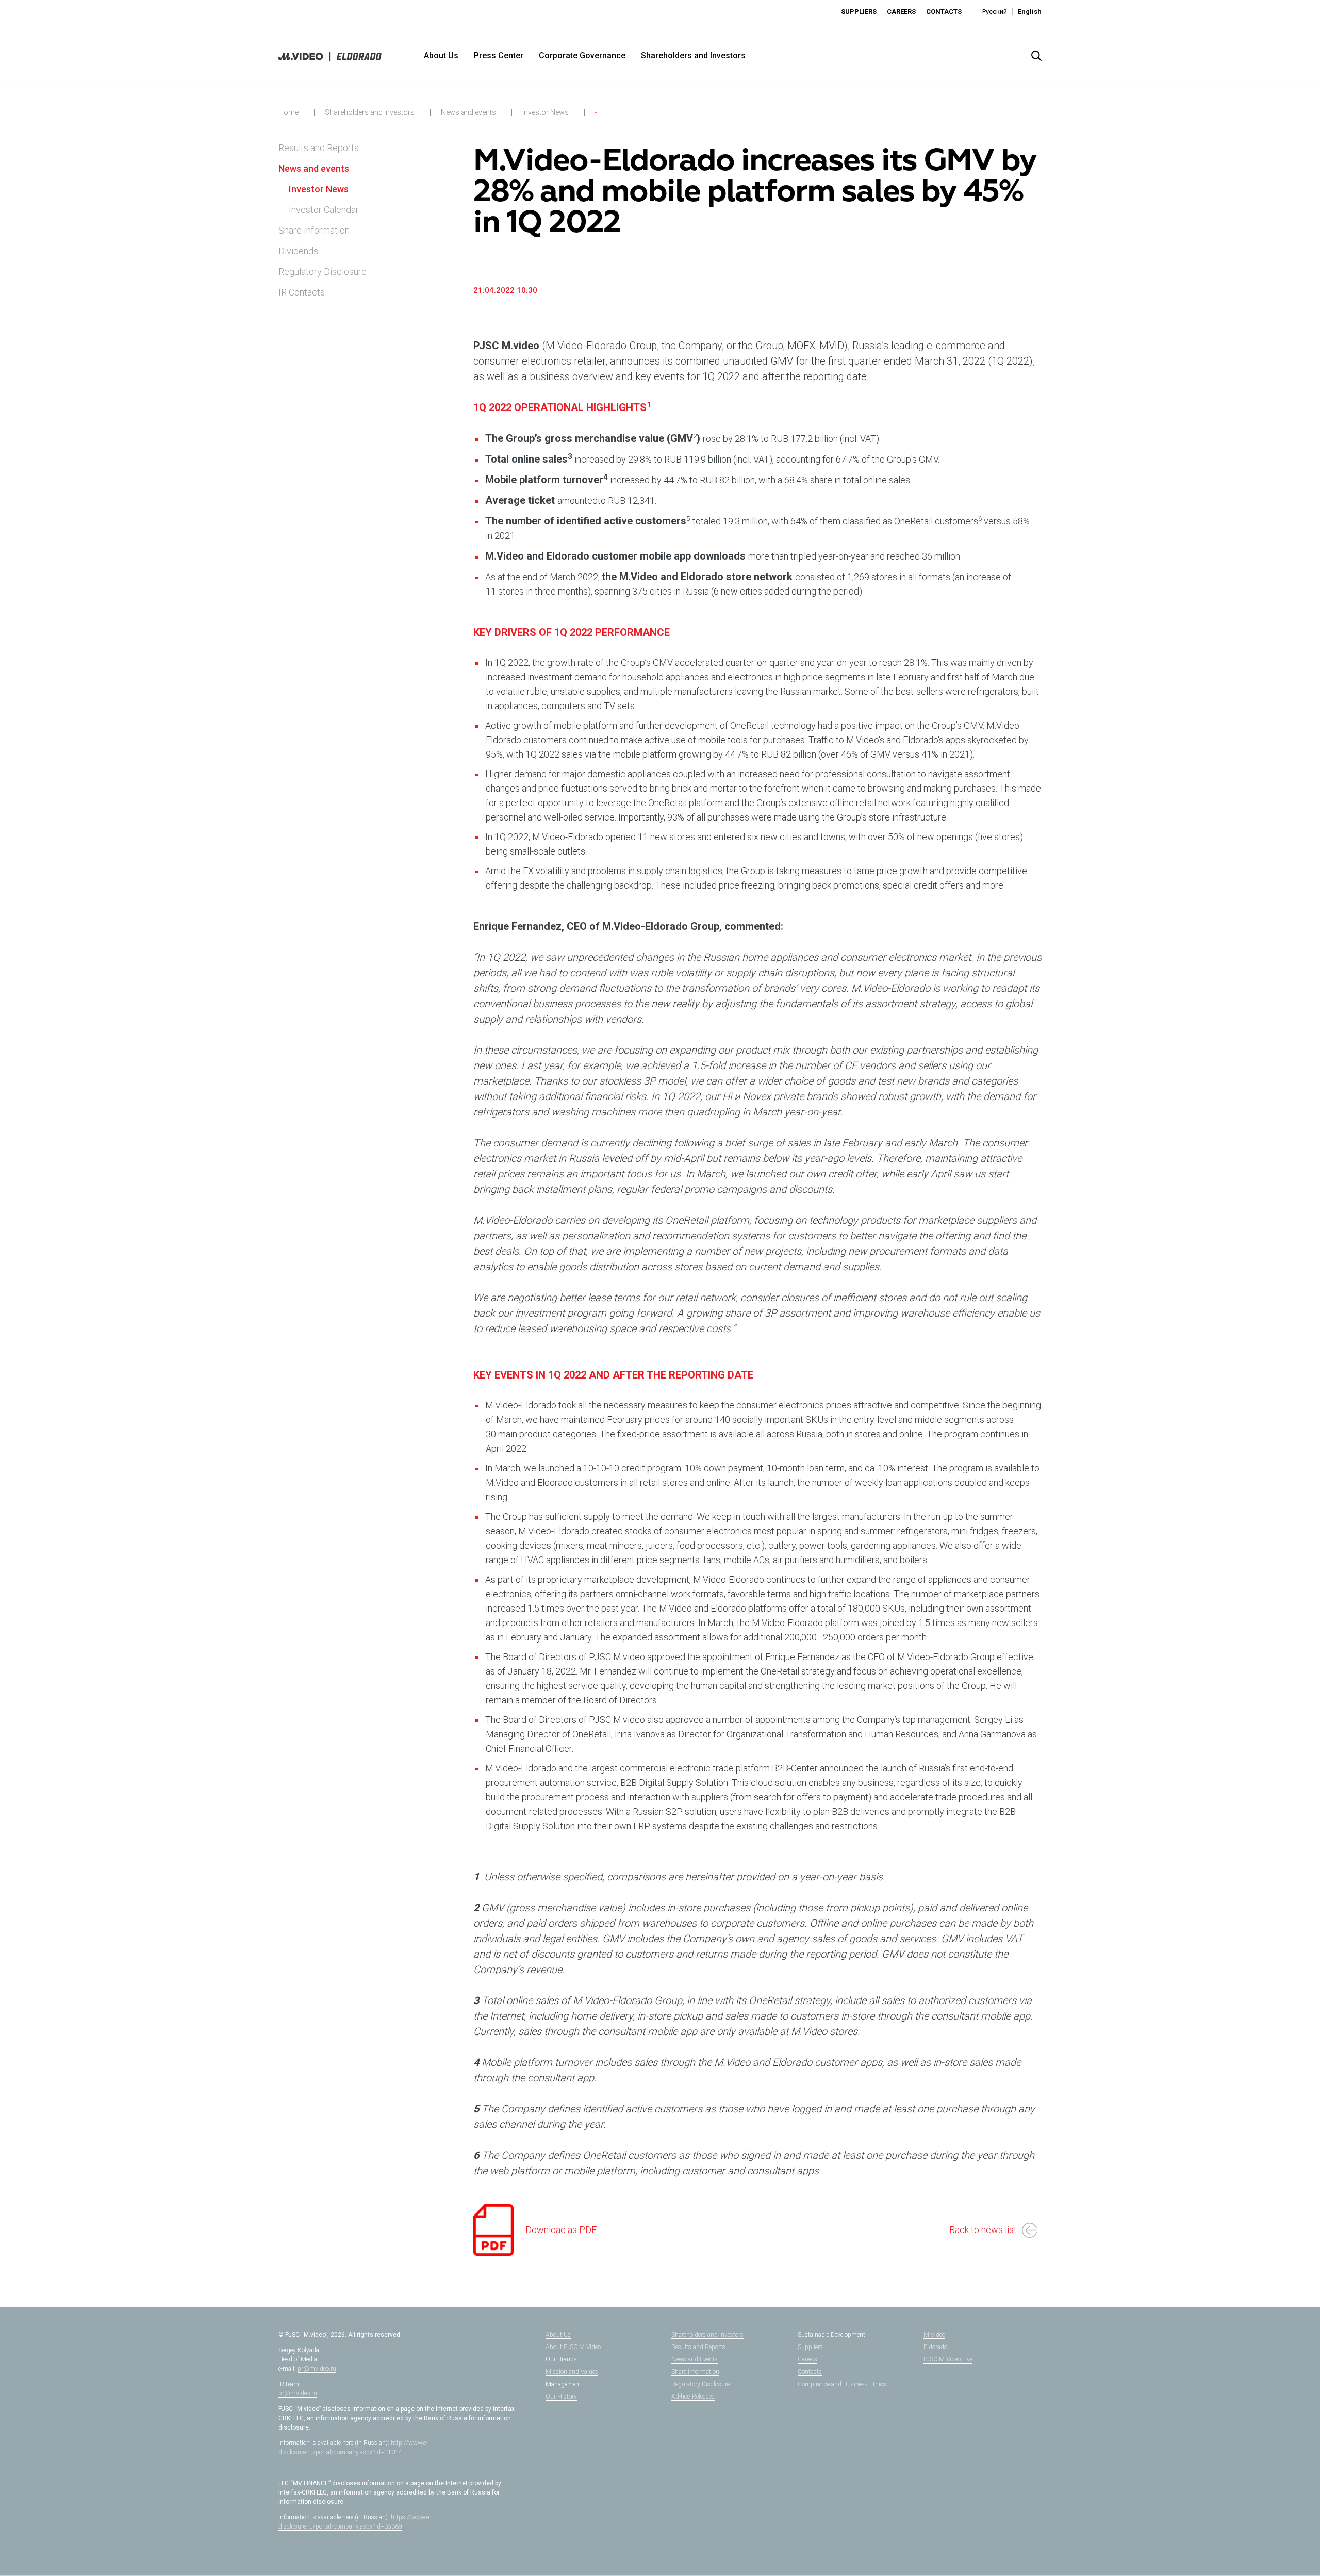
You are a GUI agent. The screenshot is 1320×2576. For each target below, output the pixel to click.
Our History (561, 2397)
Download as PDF (561, 2230)
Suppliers (859, 12)
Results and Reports (319, 148)
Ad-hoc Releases (693, 2397)
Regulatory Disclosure (323, 272)
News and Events (695, 2359)
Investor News (546, 112)
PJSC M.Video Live (948, 2359)
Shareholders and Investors (693, 55)
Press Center (499, 55)
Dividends (298, 251)
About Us (441, 55)
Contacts (944, 12)
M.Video (934, 2335)
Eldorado (935, 2347)
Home (288, 112)
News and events (468, 112)
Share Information (314, 230)
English (1030, 12)
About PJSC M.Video (573, 2347)
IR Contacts (302, 292)
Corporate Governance (582, 55)
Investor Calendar (324, 210)
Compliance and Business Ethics (842, 2384)
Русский (995, 12)
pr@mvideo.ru (317, 2369)
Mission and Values (572, 2372)
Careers (901, 12)
